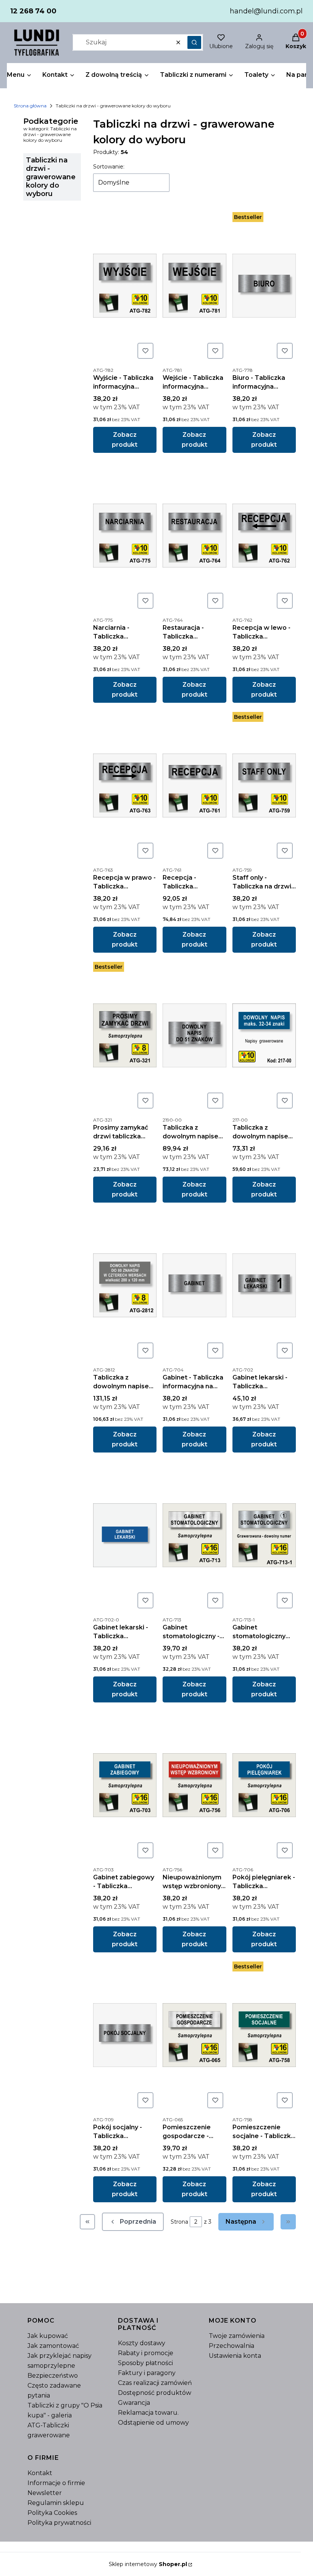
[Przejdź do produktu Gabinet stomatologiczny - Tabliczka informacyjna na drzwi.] (194, 1535)
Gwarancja (134, 2403)
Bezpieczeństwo (53, 2376)
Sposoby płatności (145, 2363)
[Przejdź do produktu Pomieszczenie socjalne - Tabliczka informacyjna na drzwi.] (264, 2035)
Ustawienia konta (235, 2356)
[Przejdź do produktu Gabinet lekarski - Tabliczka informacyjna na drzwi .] (125, 1535)
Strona (179, 2222)
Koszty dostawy (142, 2343)
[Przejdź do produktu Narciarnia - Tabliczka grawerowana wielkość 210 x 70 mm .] (125, 535)
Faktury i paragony (147, 2373)
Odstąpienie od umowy (153, 2423)
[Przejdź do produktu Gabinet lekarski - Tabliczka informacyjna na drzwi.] (264, 1285)
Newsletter (45, 2493)
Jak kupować (48, 2336)
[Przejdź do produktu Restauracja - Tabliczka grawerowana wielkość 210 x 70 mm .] (194, 535)
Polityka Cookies (52, 2513)
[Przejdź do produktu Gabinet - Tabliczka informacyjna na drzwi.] (194, 1285)
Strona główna (30, 106)
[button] (194, 42)
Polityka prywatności (59, 2523)
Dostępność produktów (155, 2393)
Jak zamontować (53, 2346)
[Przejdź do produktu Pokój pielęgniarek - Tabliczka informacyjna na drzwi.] (264, 1785)
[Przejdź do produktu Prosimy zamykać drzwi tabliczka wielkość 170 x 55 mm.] (125, 1035)
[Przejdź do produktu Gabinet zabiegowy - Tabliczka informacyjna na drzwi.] (125, 1785)
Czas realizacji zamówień (155, 2383)
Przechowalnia (232, 2346)
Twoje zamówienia (237, 2336)
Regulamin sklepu (56, 2503)
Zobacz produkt (125, 440)
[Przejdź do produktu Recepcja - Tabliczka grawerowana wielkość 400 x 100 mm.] (194, 785)
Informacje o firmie (56, 2483)
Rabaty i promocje (146, 2353)
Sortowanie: (109, 167)
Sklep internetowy (148, 2564)
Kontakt (40, 2473)
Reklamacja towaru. (148, 2413)
